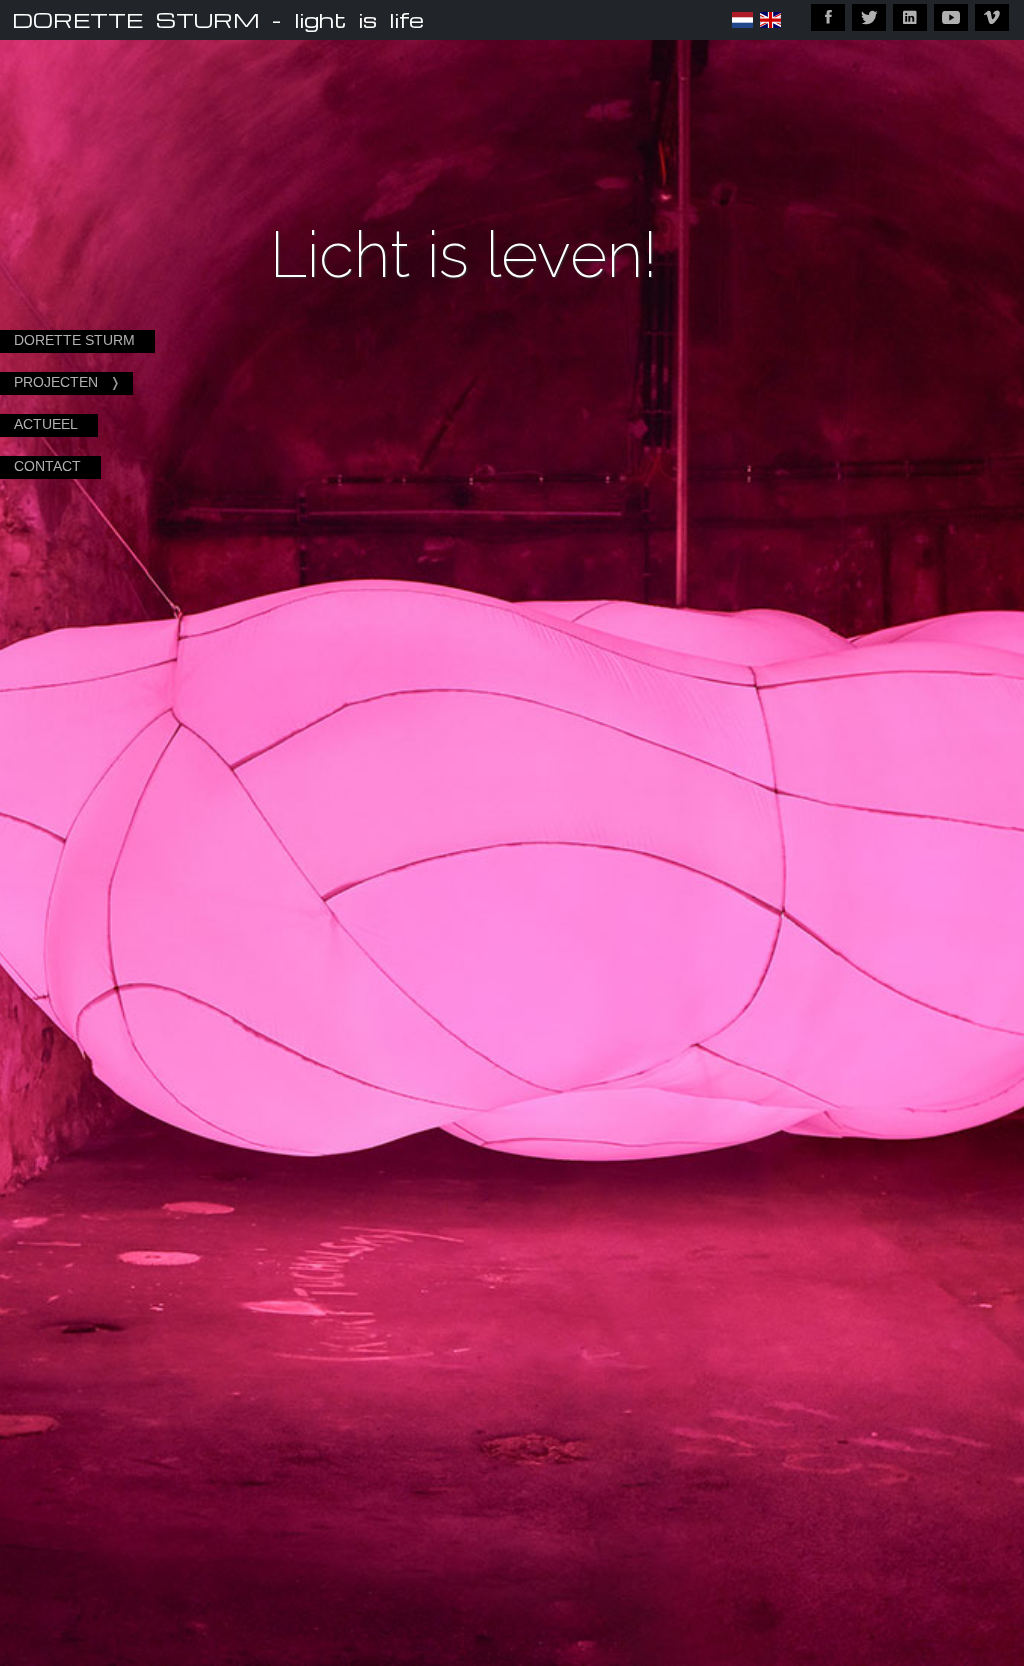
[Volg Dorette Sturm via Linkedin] (910, 17)
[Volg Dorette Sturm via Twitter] (869, 17)
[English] (770, 20)
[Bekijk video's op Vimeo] (992, 17)
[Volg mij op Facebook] (828, 17)
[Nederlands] (742, 20)
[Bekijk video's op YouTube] (951, 17)
